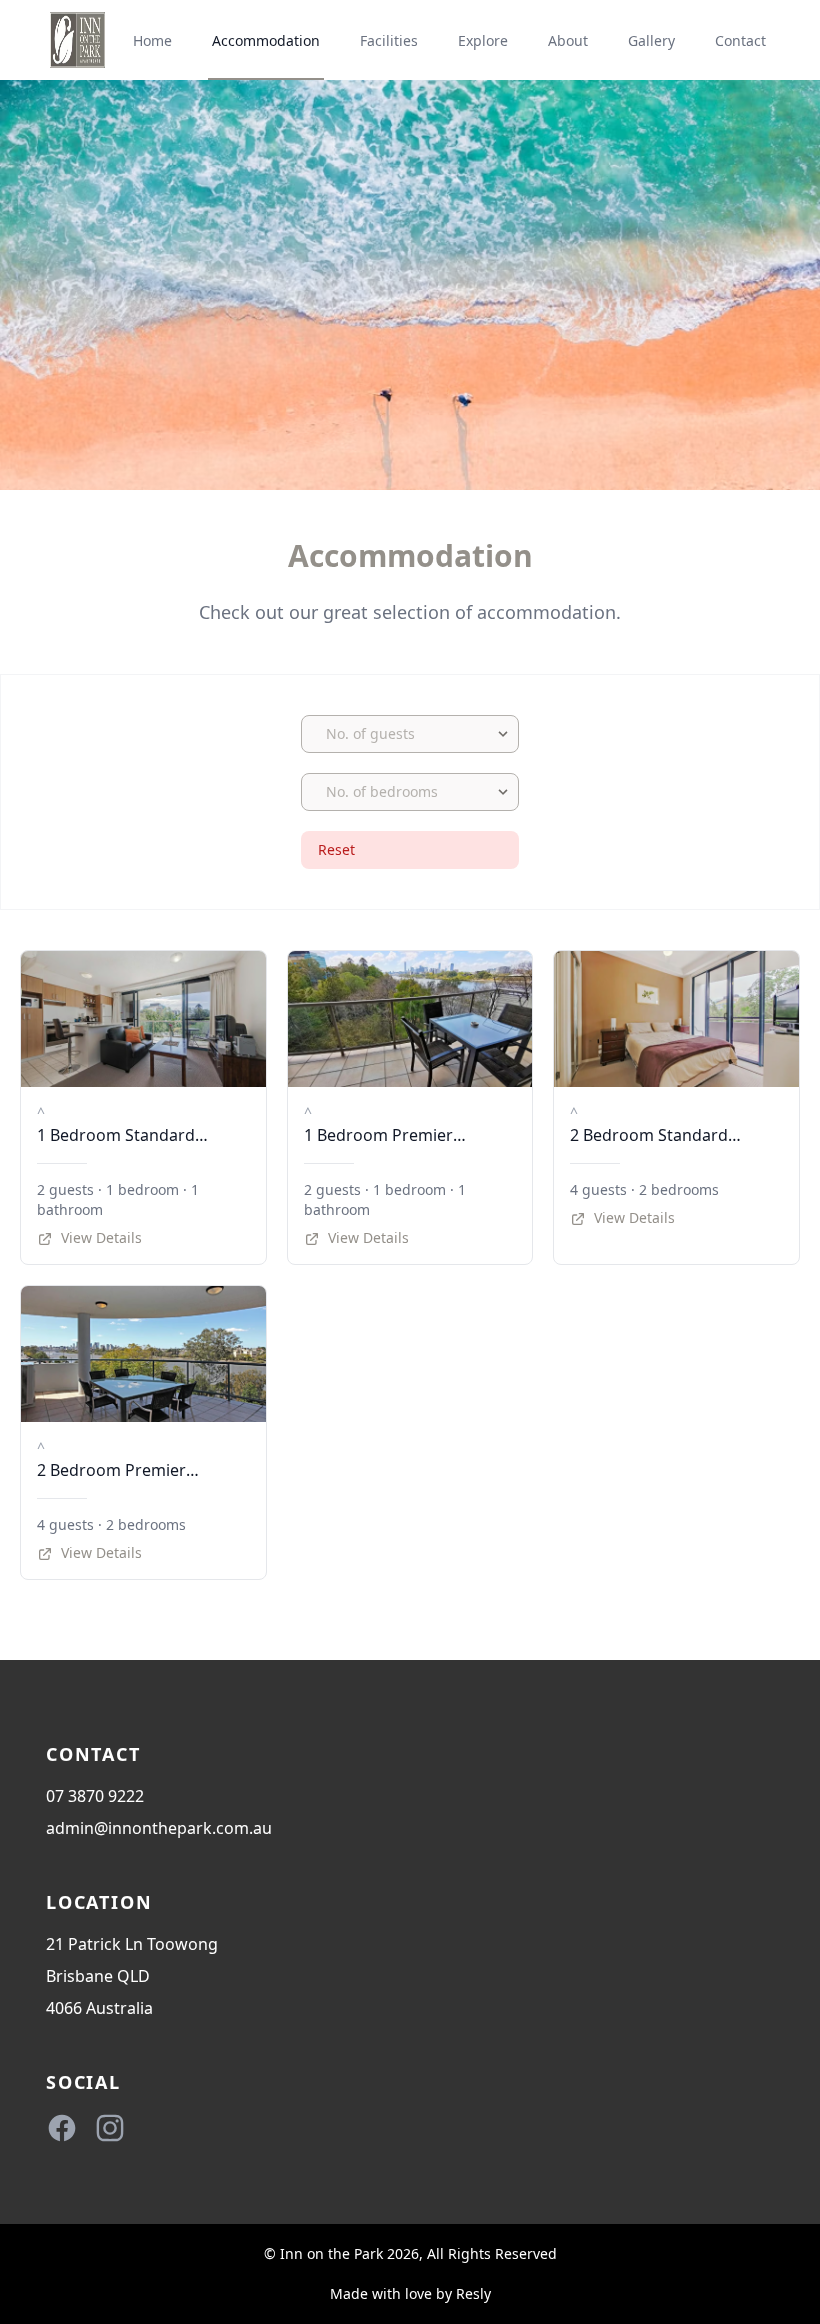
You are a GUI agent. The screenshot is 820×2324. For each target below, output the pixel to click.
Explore (483, 40)
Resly (473, 2293)
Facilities (389, 40)
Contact (740, 40)
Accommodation (266, 40)
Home (152, 40)
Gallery (651, 40)
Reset (336, 849)
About (568, 40)
